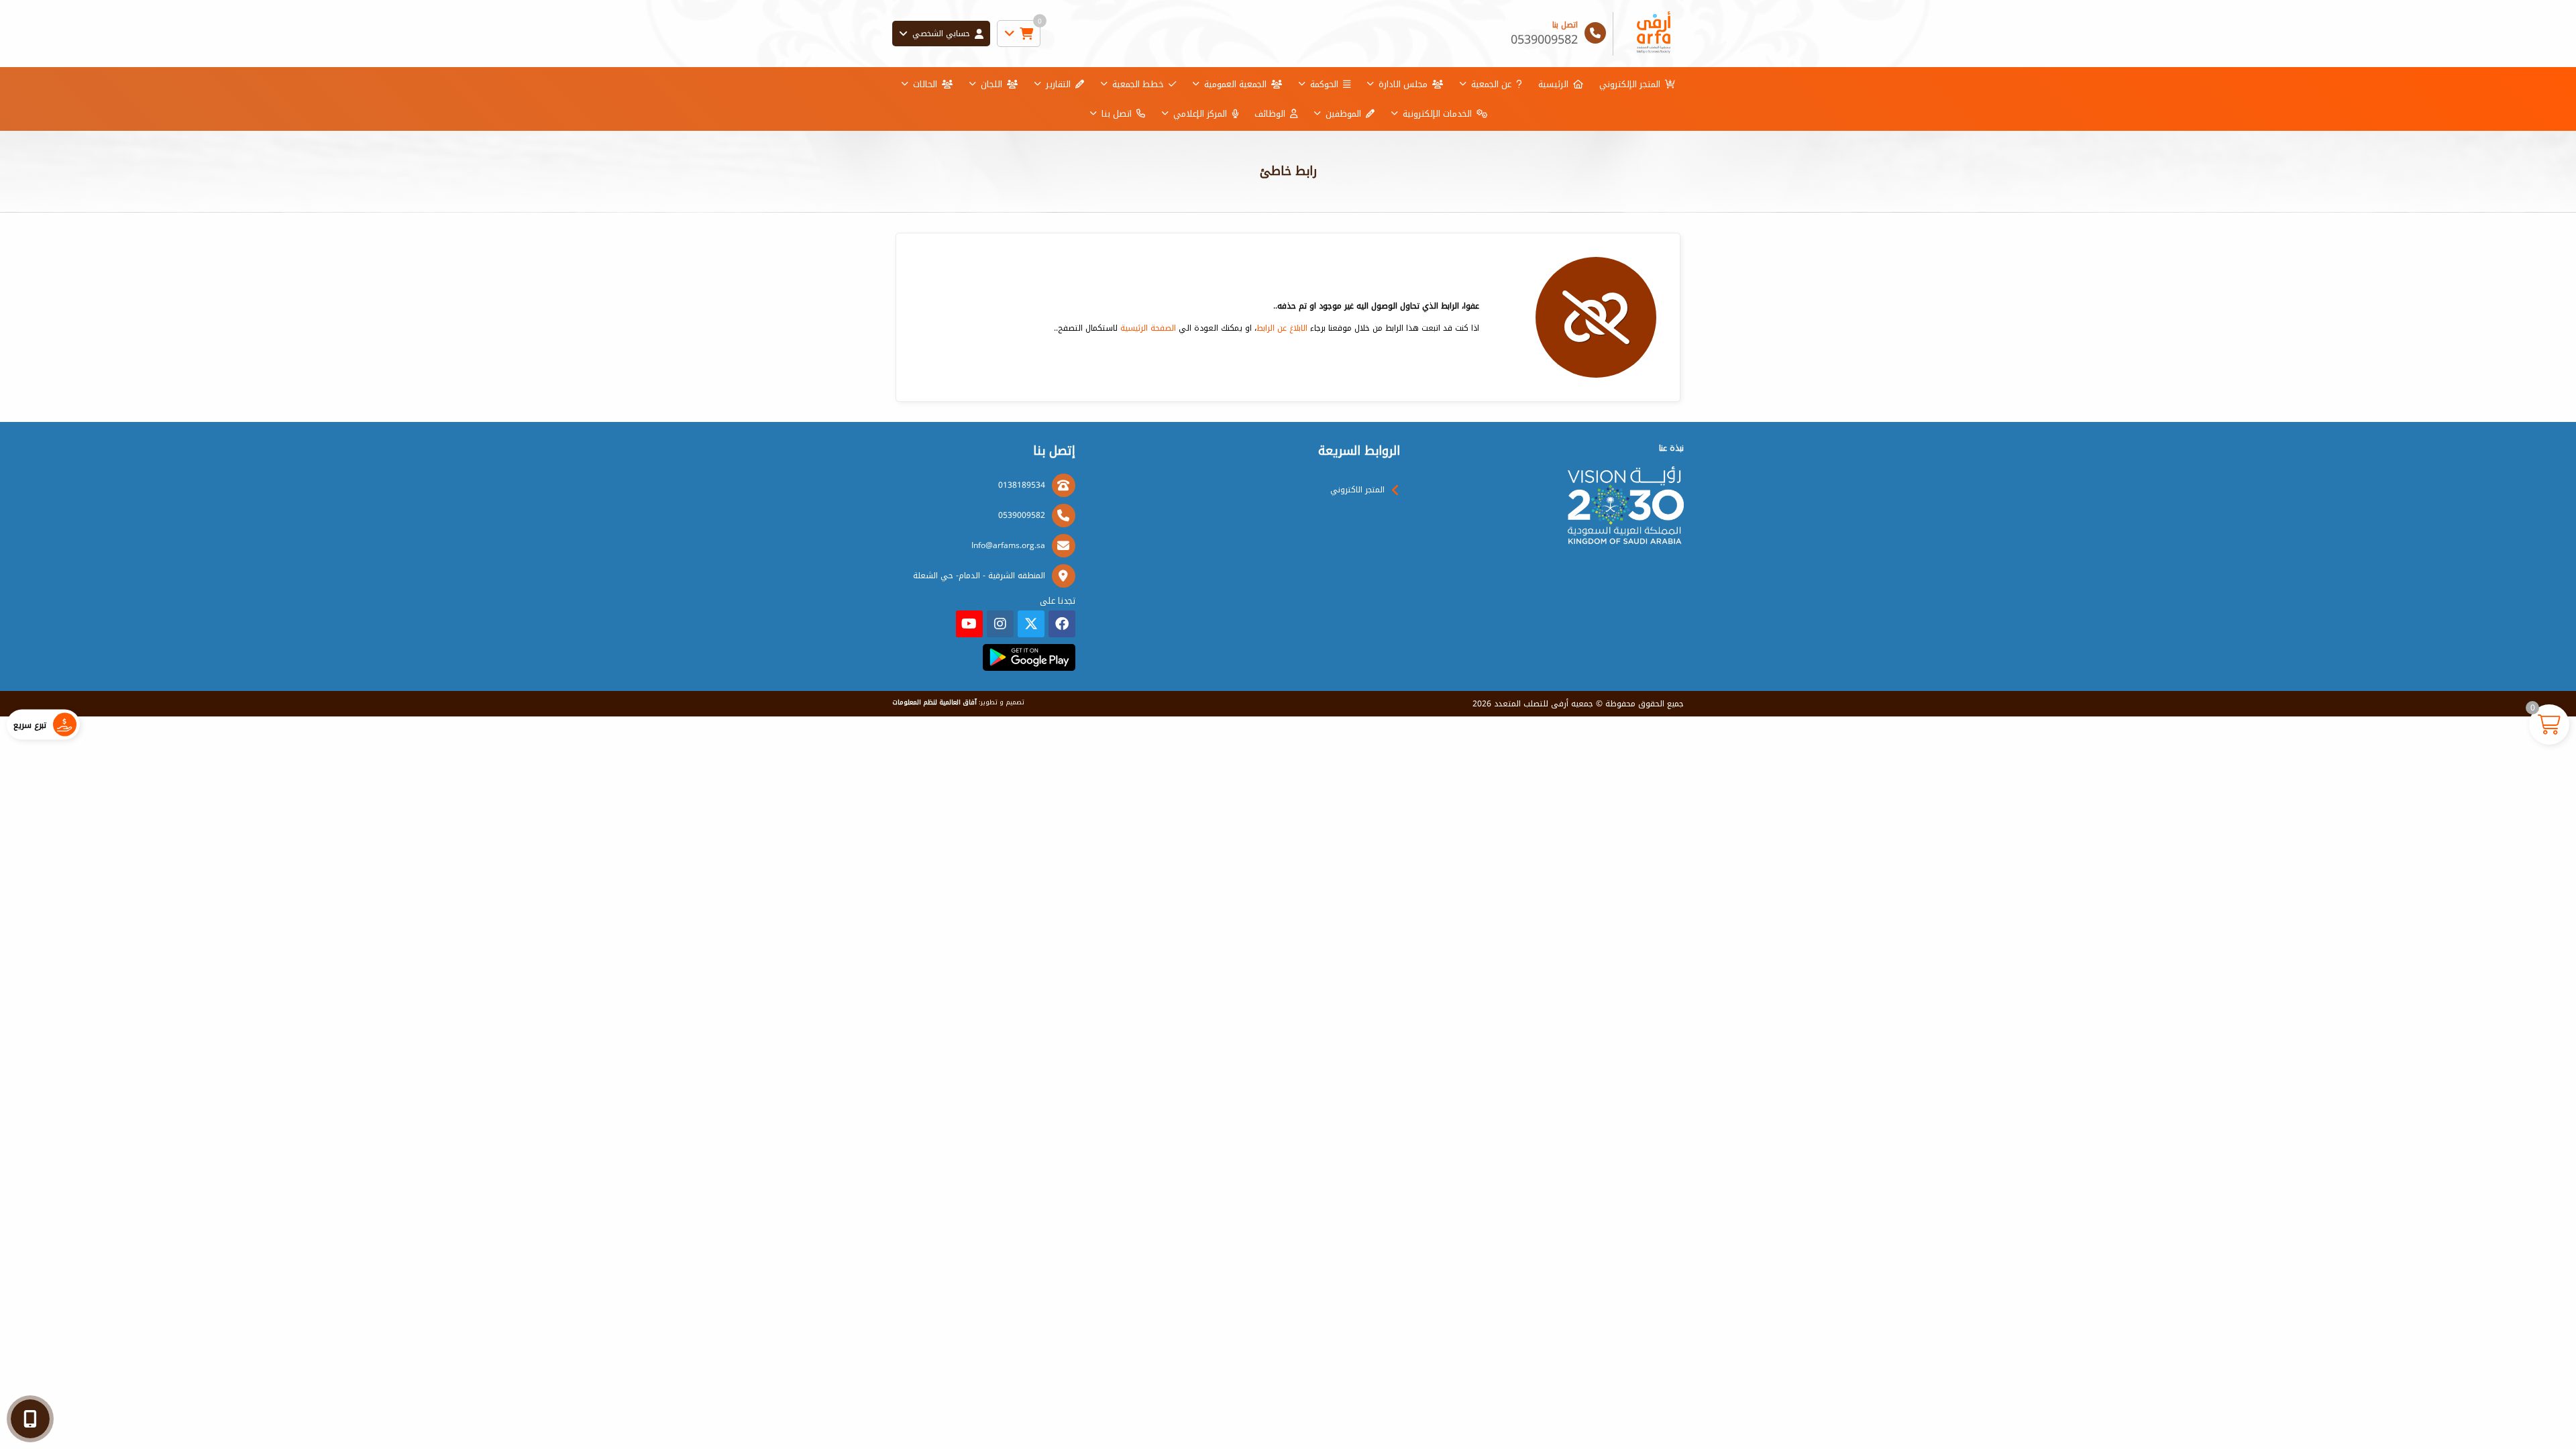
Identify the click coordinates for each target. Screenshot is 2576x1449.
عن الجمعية (1491, 84)
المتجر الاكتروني (1357, 490)
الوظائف (1270, 114)
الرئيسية (1553, 84)
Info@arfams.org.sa (1008, 545)
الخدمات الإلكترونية (1437, 114)
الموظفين (1343, 114)
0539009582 (1022, 515)
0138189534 (1022, 485)
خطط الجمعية (1138, 84)
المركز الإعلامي (1200, 114)
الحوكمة (1324, 84)
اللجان (991, 84)
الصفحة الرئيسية (1148, 328)
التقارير (1058, 84)
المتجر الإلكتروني (1630, 84)
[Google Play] (1029, 657)
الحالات (925, 84)
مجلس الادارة (1403, 84)
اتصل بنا (1117, 114)
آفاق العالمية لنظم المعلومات (934, 702)
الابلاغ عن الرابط (1282, 328)
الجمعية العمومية (1235, 84)
